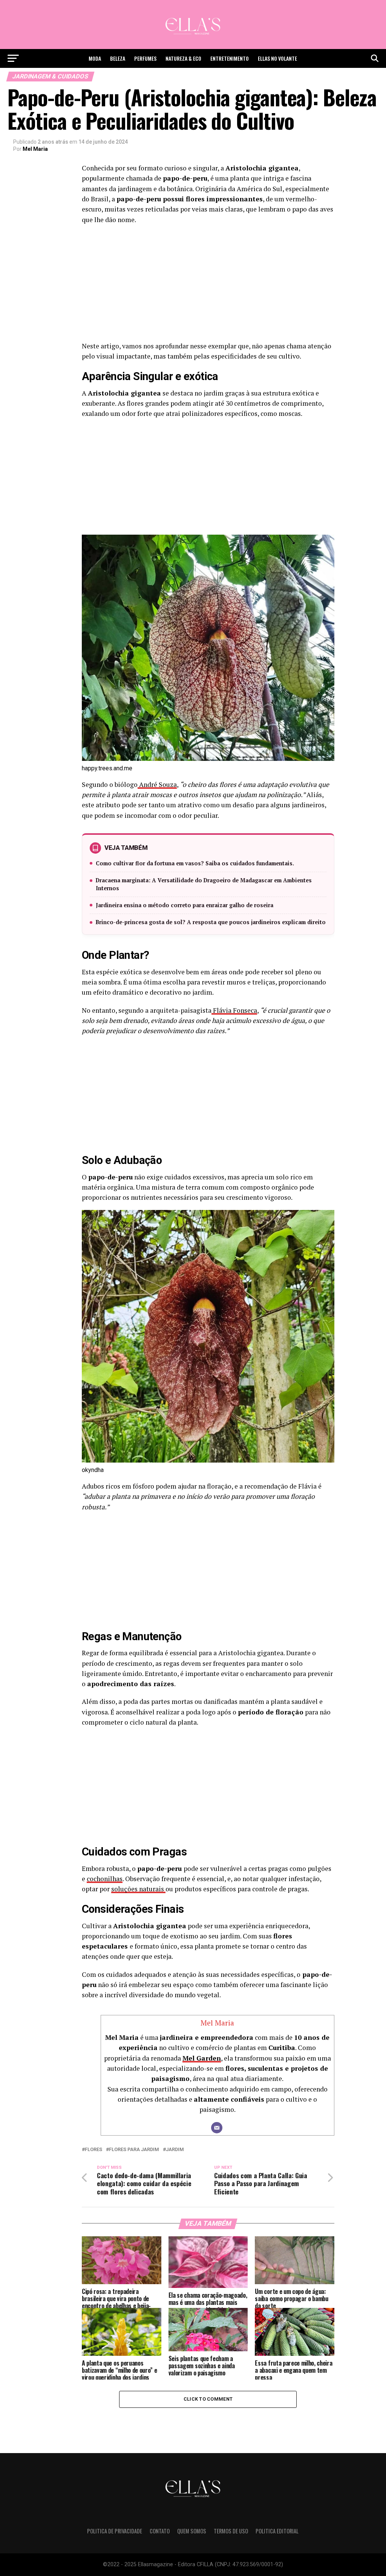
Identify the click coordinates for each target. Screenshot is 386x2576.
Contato (160, 2531)
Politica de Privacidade (115, 2531)
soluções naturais (138, 1889)
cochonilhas (105, 1879)
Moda (95, 58)
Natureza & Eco (183, 58)
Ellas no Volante (277, 58)
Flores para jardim (134, 2150)
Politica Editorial (277, 2531)
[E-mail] (217, 2128)
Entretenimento (230, 58)
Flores (93, 2150)
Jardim (175, 2150)
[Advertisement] (208, 285)
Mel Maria (35, 149)
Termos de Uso (231, 2531)
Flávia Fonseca (234, 1010)
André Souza (157, 784)
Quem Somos (192, 2531)
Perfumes (145, 58)
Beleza (118, 58)
